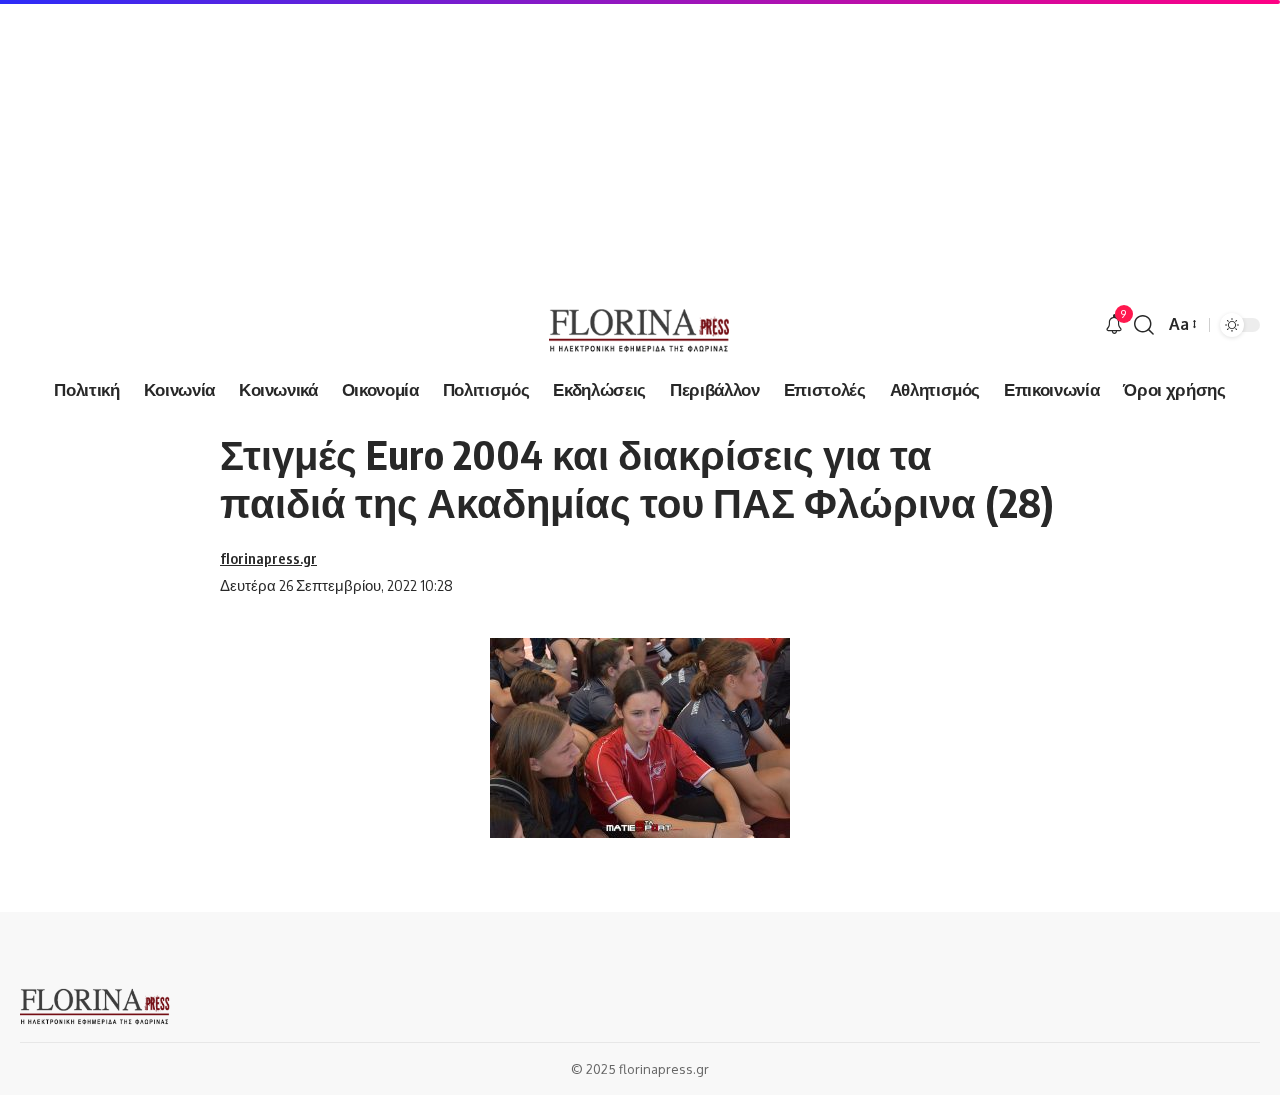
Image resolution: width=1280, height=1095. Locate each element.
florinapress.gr (268, 558)
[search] (1144, 325)
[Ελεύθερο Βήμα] (639, 325)
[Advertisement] (600, 140)
